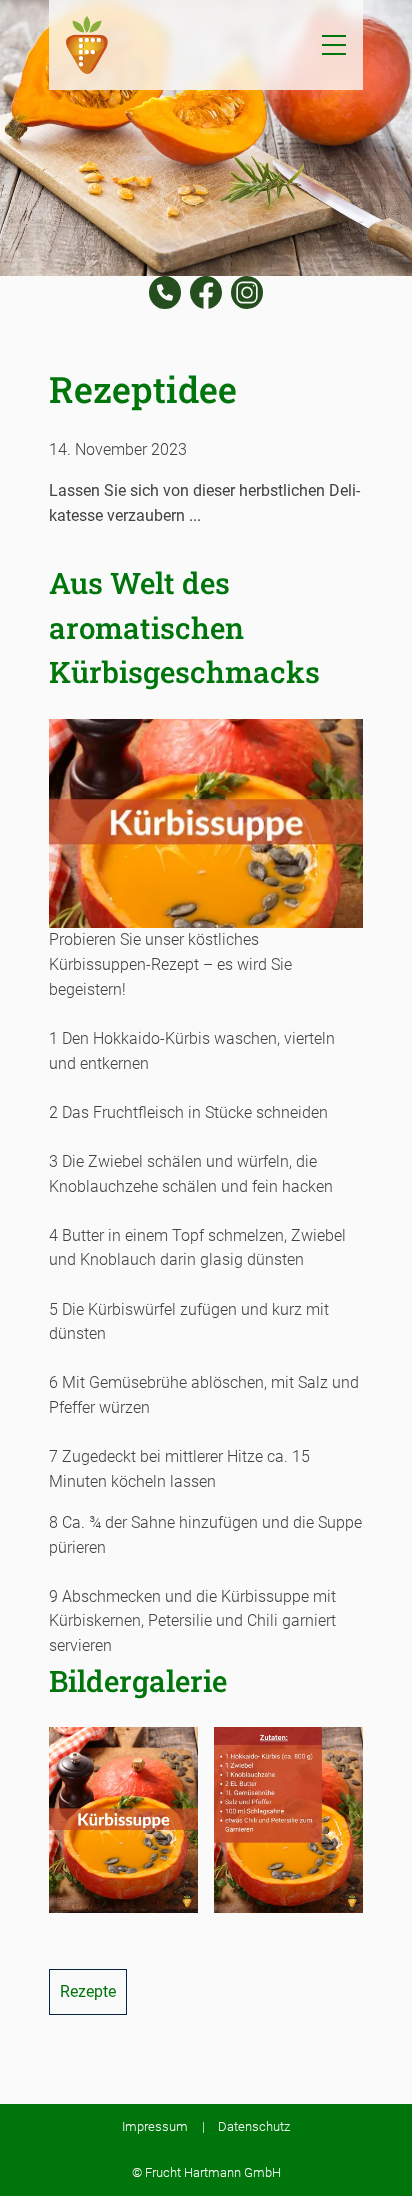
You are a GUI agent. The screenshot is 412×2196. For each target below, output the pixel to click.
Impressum (155, 2126)
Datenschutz (254, 2126)
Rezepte (88, 1991)
